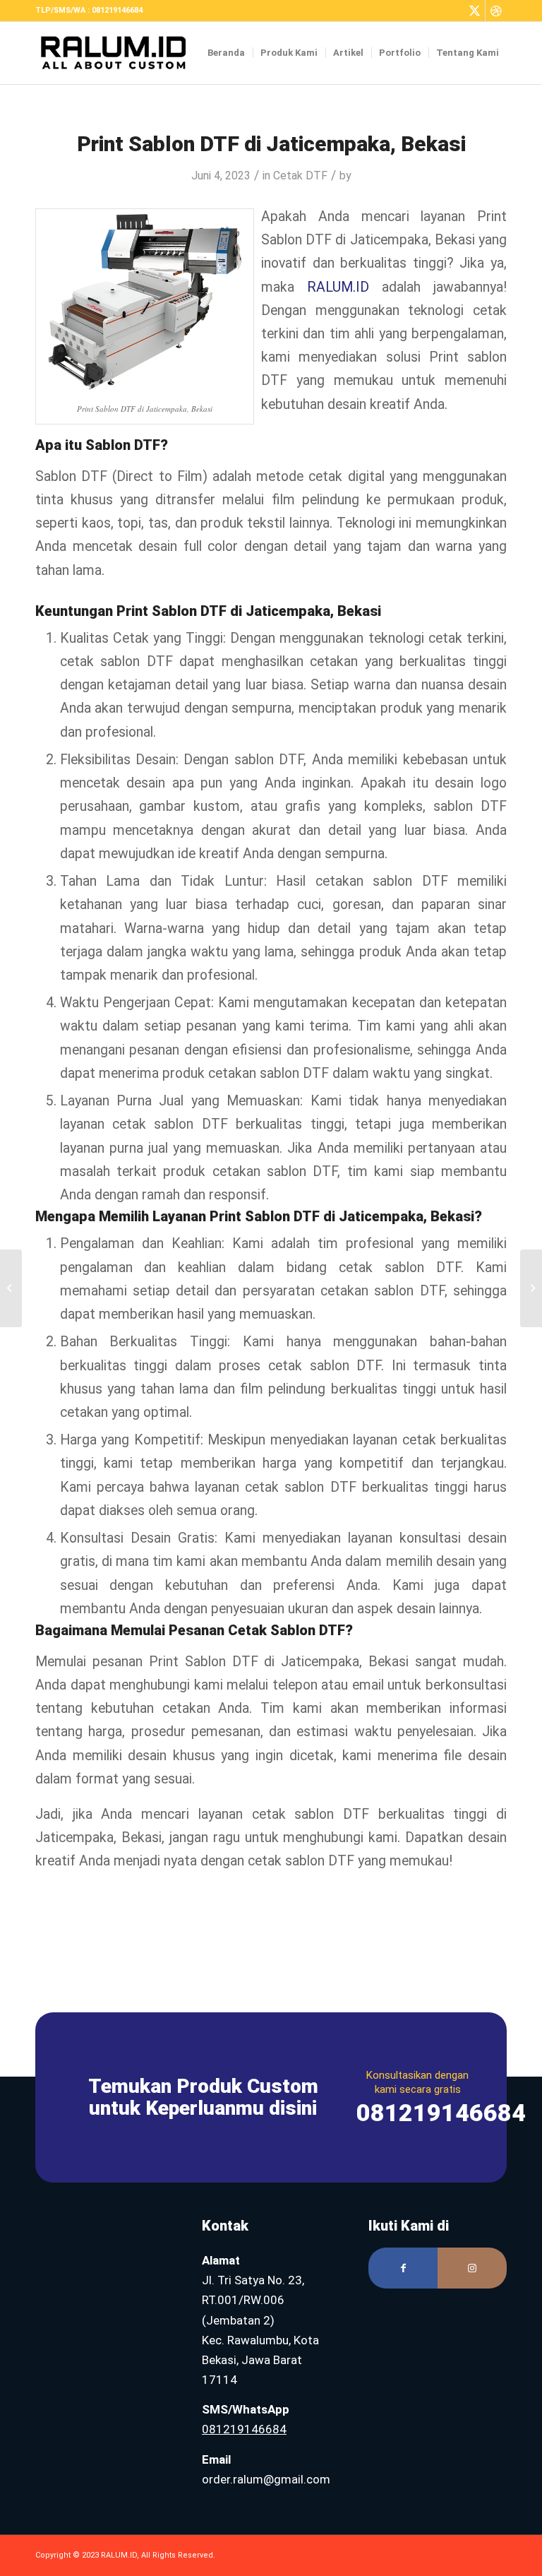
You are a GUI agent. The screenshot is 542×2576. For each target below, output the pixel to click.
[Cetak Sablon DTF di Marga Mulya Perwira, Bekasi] (11, 1288)
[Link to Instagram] (472, 2268)
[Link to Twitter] (475, 11)
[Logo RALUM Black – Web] (120, 53)
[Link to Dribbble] (496, 11)
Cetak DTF (300, 176)
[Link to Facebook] (403, 2268)
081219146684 (244, 2429)
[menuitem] (227, 53)
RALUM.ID (338, 287)
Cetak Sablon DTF (287, 1630)
